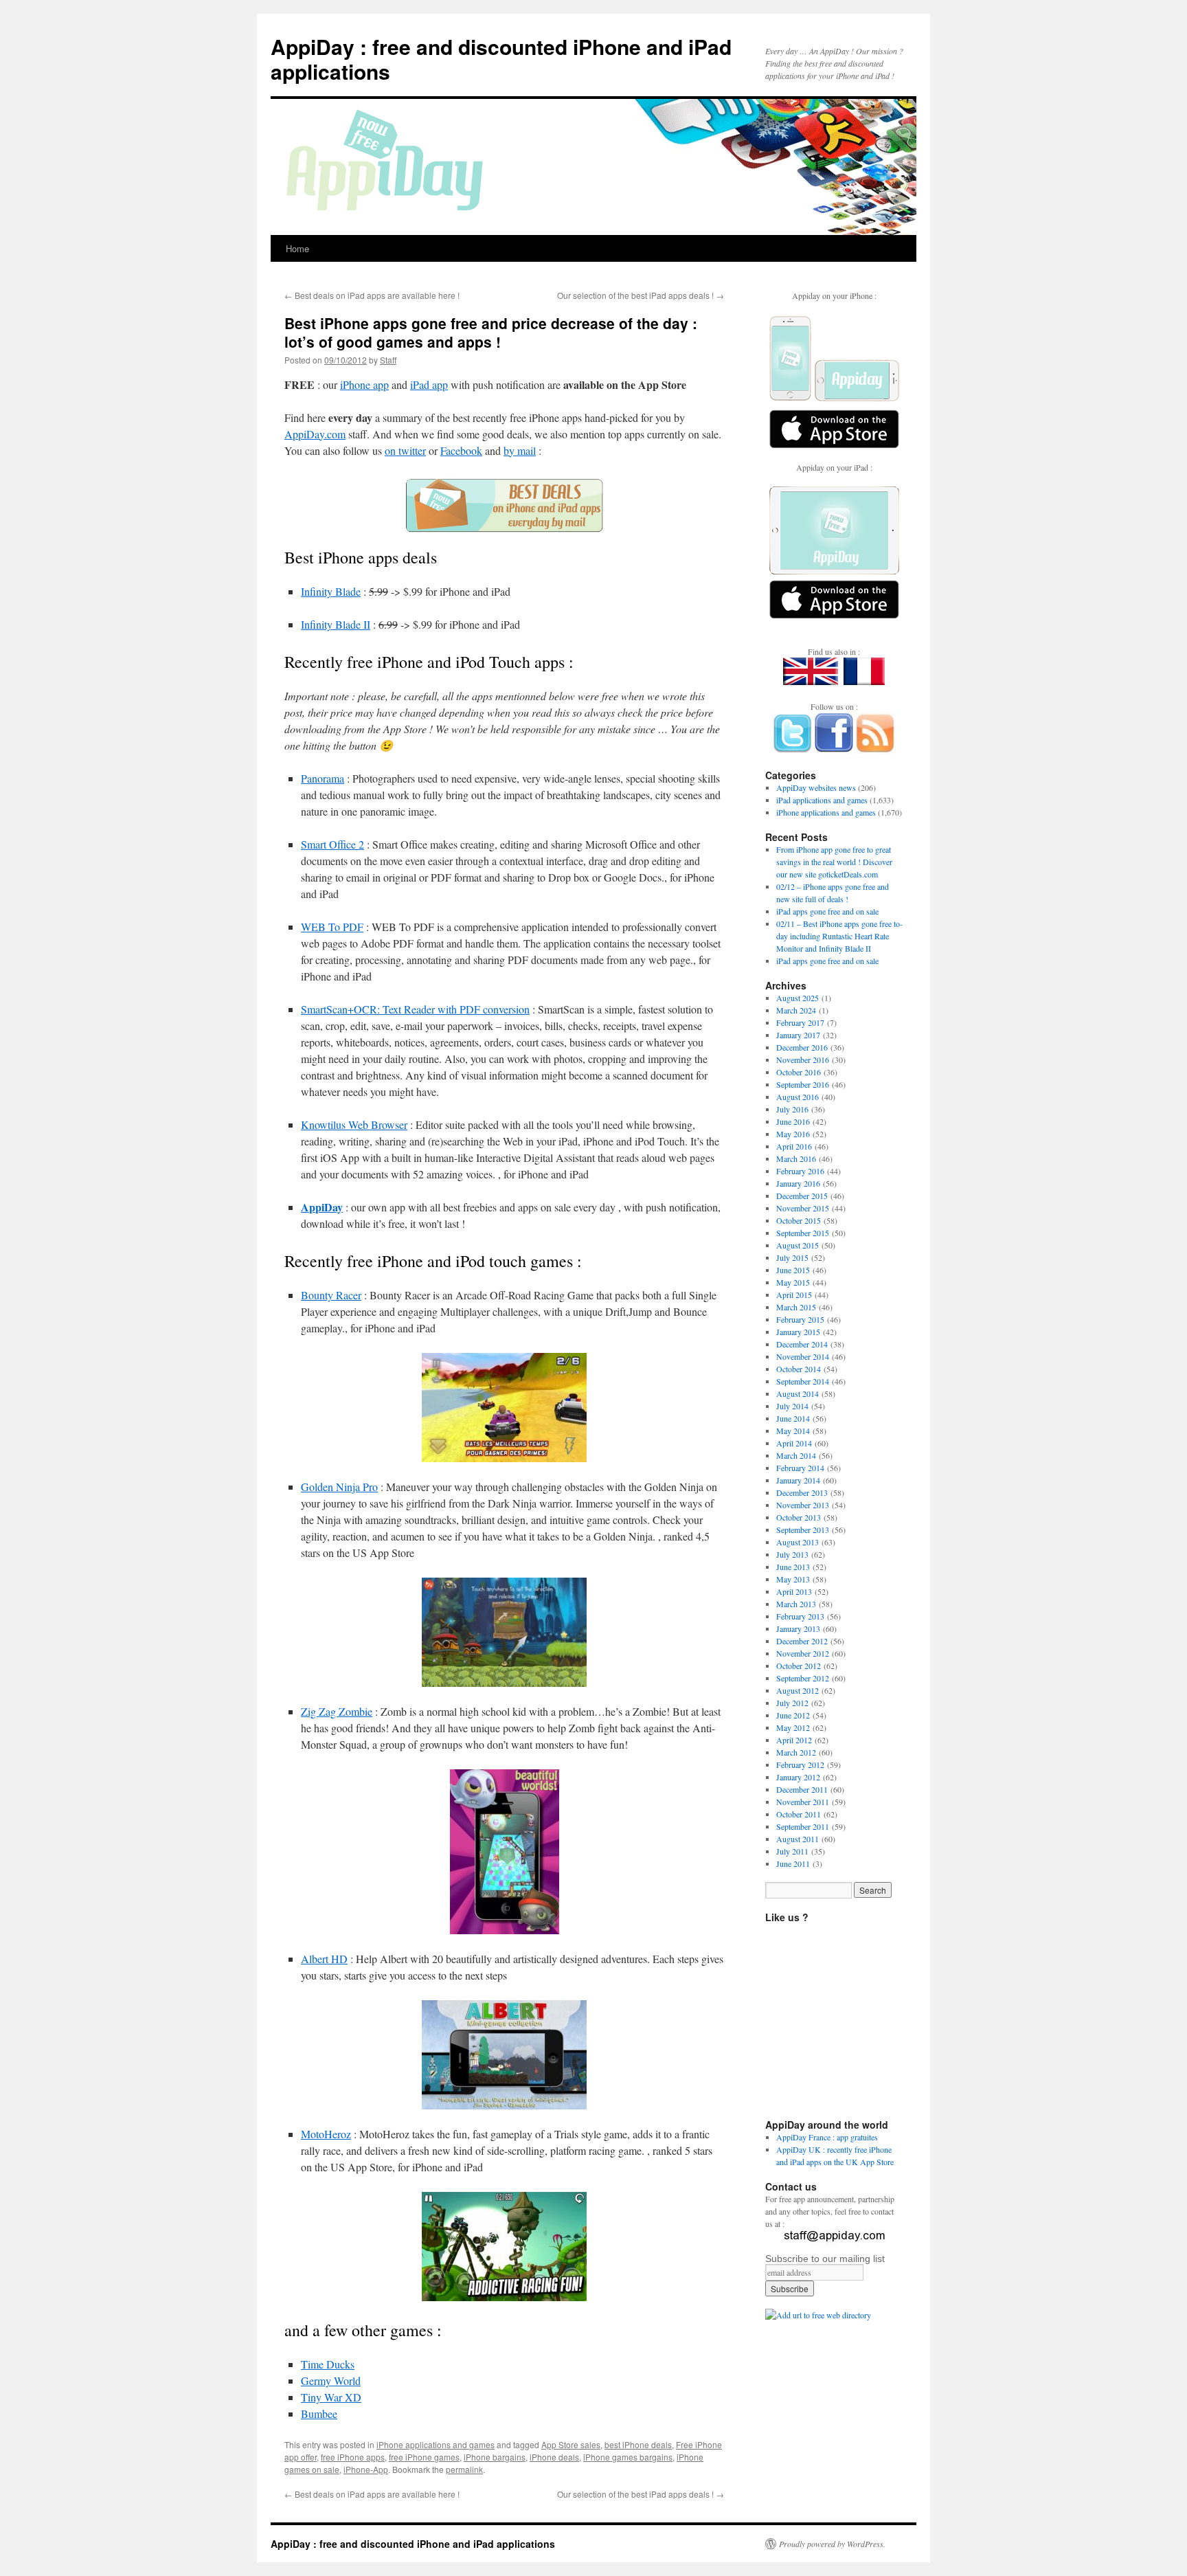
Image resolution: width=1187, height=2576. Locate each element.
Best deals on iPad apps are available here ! (372, 295)
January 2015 (798, 1332)
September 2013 (803, 1530)
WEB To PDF (332, 927)
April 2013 (794, 1591)
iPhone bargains (495, 2457)
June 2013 (793, 1567)
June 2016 (793, 1121)
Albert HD (324, 1959)
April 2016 (794, 1146)
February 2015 (800, 1319)
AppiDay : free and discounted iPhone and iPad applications (501, 59)
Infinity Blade (331, 591)
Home (297, 248)
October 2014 (799, 1369)
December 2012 (802, 1641)
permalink (464, 2469)
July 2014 (792, 1406)
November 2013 (803, 1505)
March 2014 (796, 1455)
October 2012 (799, 1666)
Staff (388, 360)
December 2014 (802, 1344)
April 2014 (794, 1443)
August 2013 (798, 1542)
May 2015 (793, 1282)
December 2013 (802, 1492)
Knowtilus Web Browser (354, 1124)
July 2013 (792, 1554)
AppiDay (322, 1207)
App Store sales (571, 2444)
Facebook (461, 450)
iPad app (429, 384)
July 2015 (792, 1257)
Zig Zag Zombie (337, 1711)
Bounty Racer (331, 1295)
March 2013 (796, 1604)
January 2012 (798, 1777)
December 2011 (802, 1789)
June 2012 (793, 1715)
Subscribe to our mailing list (825, 2259)
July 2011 (792, 1851)
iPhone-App (366, 2469)
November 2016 (803, 1060)
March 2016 (796, 1158)
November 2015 (803, 1208)
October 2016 (799, 1072)
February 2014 (800, 1468)
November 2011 (803, 1802)
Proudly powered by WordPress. (832, 2544)
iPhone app (364, 384)
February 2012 (800, 1765)
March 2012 (796, 1752)
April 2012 (794, 1740)
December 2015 (802, 1196)
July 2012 (792, 1703)
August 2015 (798, 1245)
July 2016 (792, 1109)
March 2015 (796, 1307)
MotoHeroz (326, 2134)
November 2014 (803, 1356)
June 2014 (793, 1418)
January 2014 (798, 1480)
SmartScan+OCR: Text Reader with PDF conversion (415, 1009)
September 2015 (803, 1233)
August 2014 (798, 1393)
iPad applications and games (822, 800)
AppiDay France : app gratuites (827, 2137)
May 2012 (793, 1727)
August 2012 (798, 1690)
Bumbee (319, 2413)
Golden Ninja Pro (339, 1487)
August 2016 (798, 1097)
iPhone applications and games (436, 2444)
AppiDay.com (315, 434)
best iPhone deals (638, 2444)
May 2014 (793, 1431)
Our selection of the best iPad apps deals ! (641, 295)
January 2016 (798, 1183)
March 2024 (796, 1010)
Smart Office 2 (332, 844)
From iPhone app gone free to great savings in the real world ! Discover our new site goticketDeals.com (834, 862)
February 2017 (800, 1022)
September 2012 (803, 1678)
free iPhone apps (353, 2457)
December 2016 (802, 1047)
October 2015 (799, 1220)
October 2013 (799, 1517)
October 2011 (799, 1814)
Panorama (323, 778)
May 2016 (793, 1134)
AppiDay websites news (816, 787)
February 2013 (800, 1616)
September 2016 (803, 1084)
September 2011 (803, 1826)
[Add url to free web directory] (818, 2315)
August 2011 (798, 1839)
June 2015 (793, 1270)
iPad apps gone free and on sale (827, 911)
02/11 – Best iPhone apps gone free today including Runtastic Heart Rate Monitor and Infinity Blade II (839, 936)
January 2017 (798, 1035)
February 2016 (800, 1171)
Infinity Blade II (336, 624)
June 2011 (793, 1863)
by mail (520, 450)
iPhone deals (554, 2457)
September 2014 (803, 1381)
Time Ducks (328, 2364)
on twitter (405, 450)
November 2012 (803, 1653)
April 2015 (794, 1295)
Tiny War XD (331, 2397)
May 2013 (793, 1579)
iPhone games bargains (628, 2457)
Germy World (331, 2381)
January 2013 (798, 1628)
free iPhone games (424, 2457)
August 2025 (798, 998)
